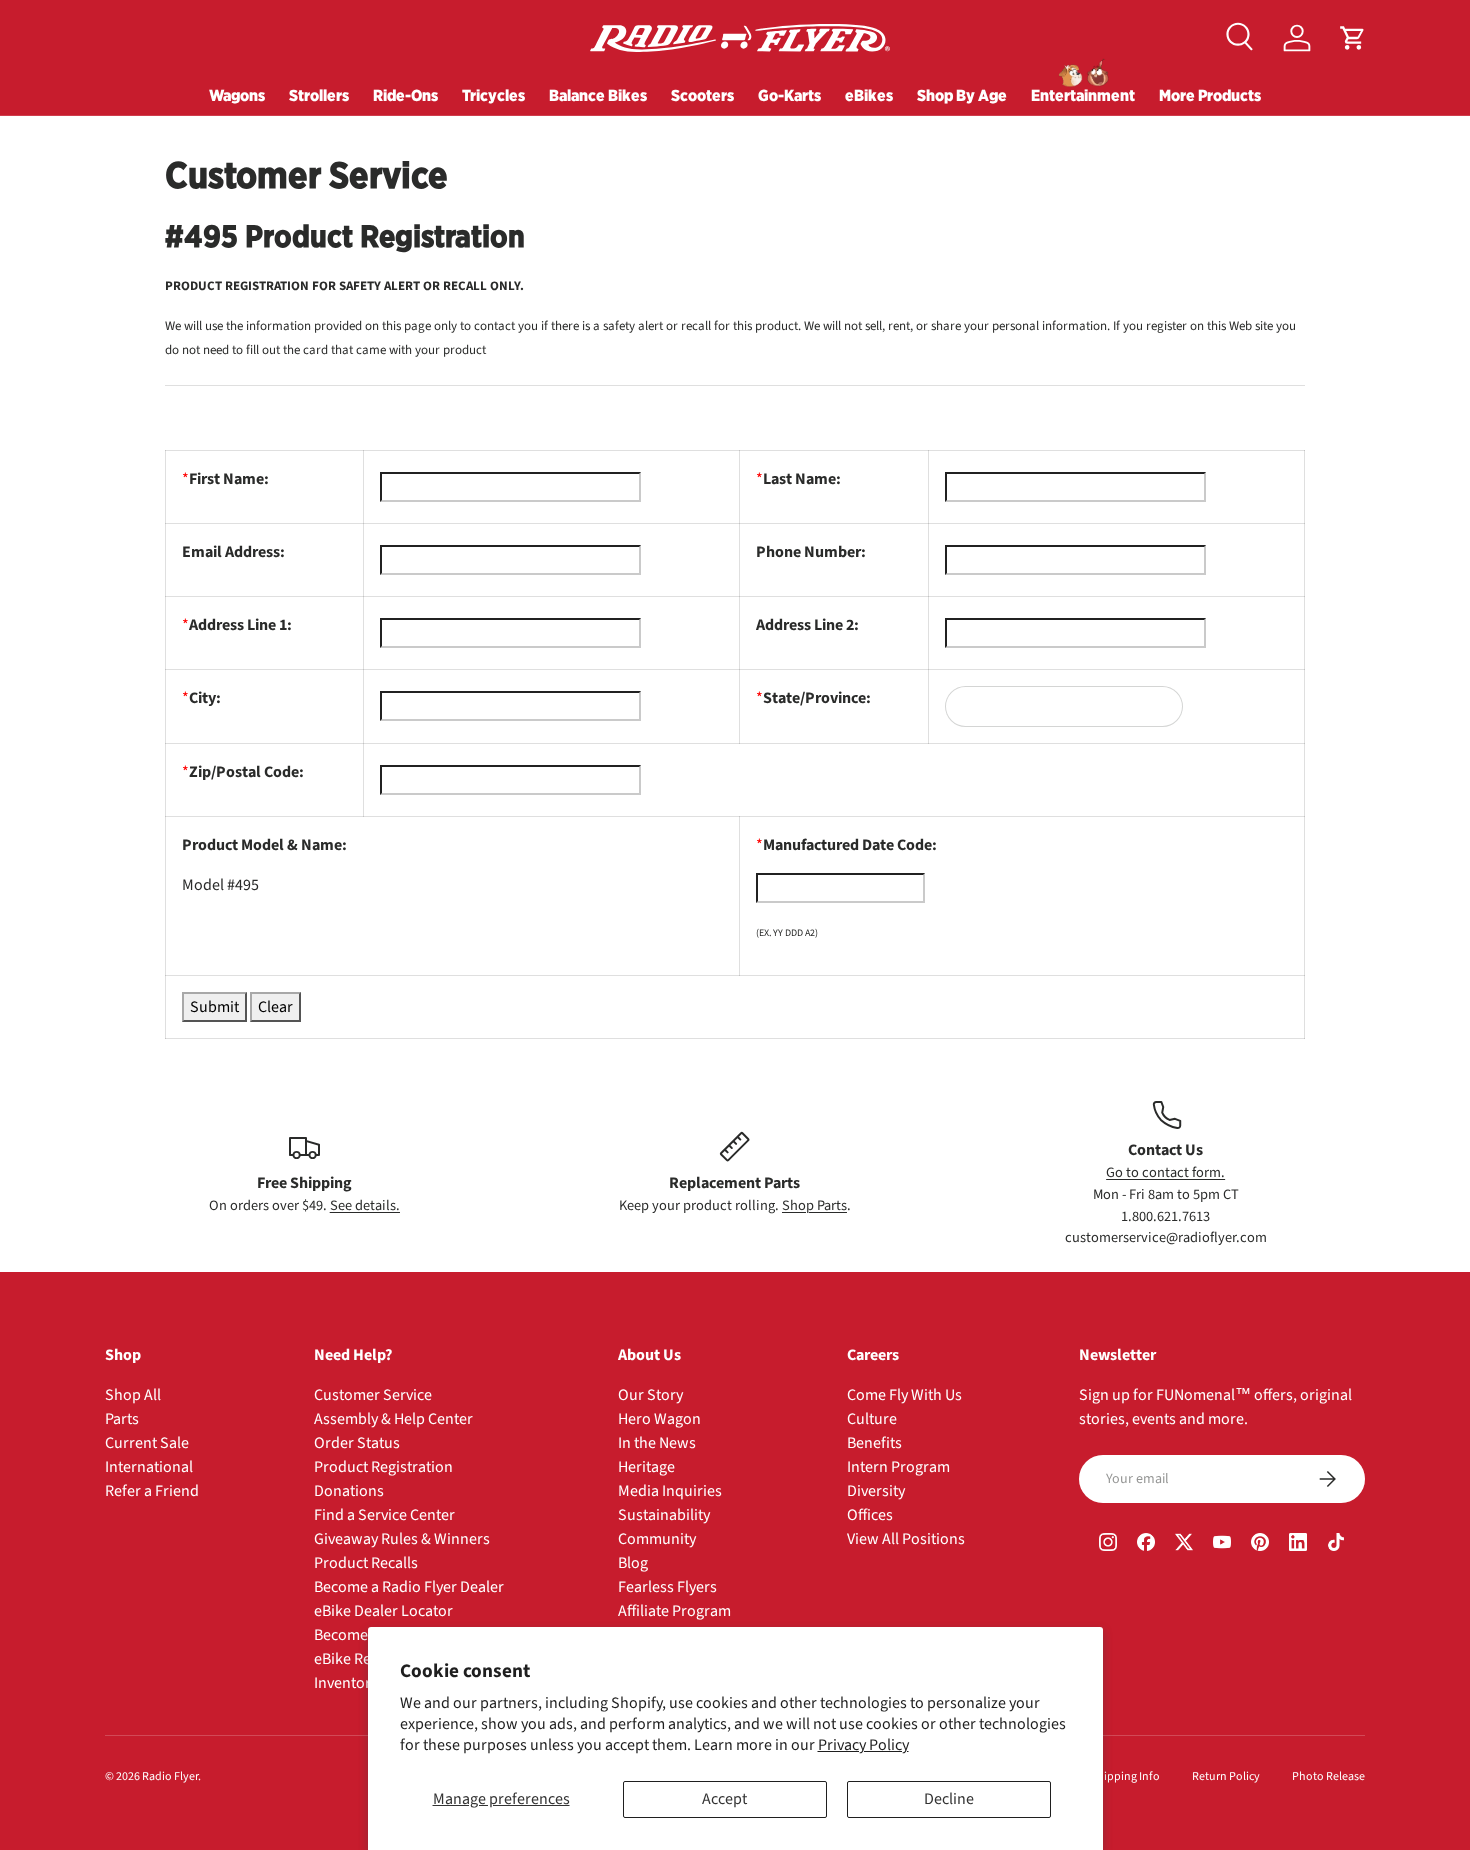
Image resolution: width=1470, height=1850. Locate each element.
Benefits (874, 1443)
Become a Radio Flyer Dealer (409, 1587)
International (149, 1467)
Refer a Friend (152, 1491)
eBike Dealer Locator (383, 1611)
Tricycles (493, 95)
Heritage (646, 1467)
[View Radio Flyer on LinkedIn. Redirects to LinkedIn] (1298, 1545)
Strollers (319, 95)
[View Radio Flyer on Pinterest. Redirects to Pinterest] (1260, 1545)
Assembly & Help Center (393, 1419)
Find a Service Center (384, 1515)
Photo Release (1328, 1776)
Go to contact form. (1165, 1172)
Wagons (237, 95)
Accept (724, 1799)
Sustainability (664, 1515)
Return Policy (1226, 1776)
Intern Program (898, 1467)
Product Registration (383, 1467)
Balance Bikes (598, 95)
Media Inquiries (670, 1491)
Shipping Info (1125, 1776)
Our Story (650, 1395)
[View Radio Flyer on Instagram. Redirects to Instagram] (1108, 1545)
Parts (122, 1419)
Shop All (133, 1395)
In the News (657, 1443)
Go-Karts (789, 95)
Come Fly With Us (904, 1395)
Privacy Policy (863, 1745)
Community (657, 1539)
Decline (949, 1799)
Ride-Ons (405, 95)
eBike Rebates (361, 1659)
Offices (870, 1515)
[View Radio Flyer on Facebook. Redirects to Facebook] (1146, 1545)
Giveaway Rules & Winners (402, 1539)
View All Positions (906, 1539)
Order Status (357, 1443)
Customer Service (373, 1395)
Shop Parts (814, 1204)
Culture (872, 1419)
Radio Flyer (170, 1776)
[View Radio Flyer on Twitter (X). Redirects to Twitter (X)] (1184, 1545)
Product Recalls (366, 1563)
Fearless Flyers (667, 1587)
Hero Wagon (659, 1419)
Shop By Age (962, 95)
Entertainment (1083, 95)
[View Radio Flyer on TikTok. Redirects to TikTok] (1336, 1545)
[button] (1353, 38)
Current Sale (147, 1443)
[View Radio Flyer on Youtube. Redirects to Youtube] (1222, 1545)
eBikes (869, 95)
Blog (633, 1563)
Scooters (702, 95)
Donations (349, 1491)
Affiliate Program (674, 1611)
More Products (1210, 95)
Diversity (876, 1491)
